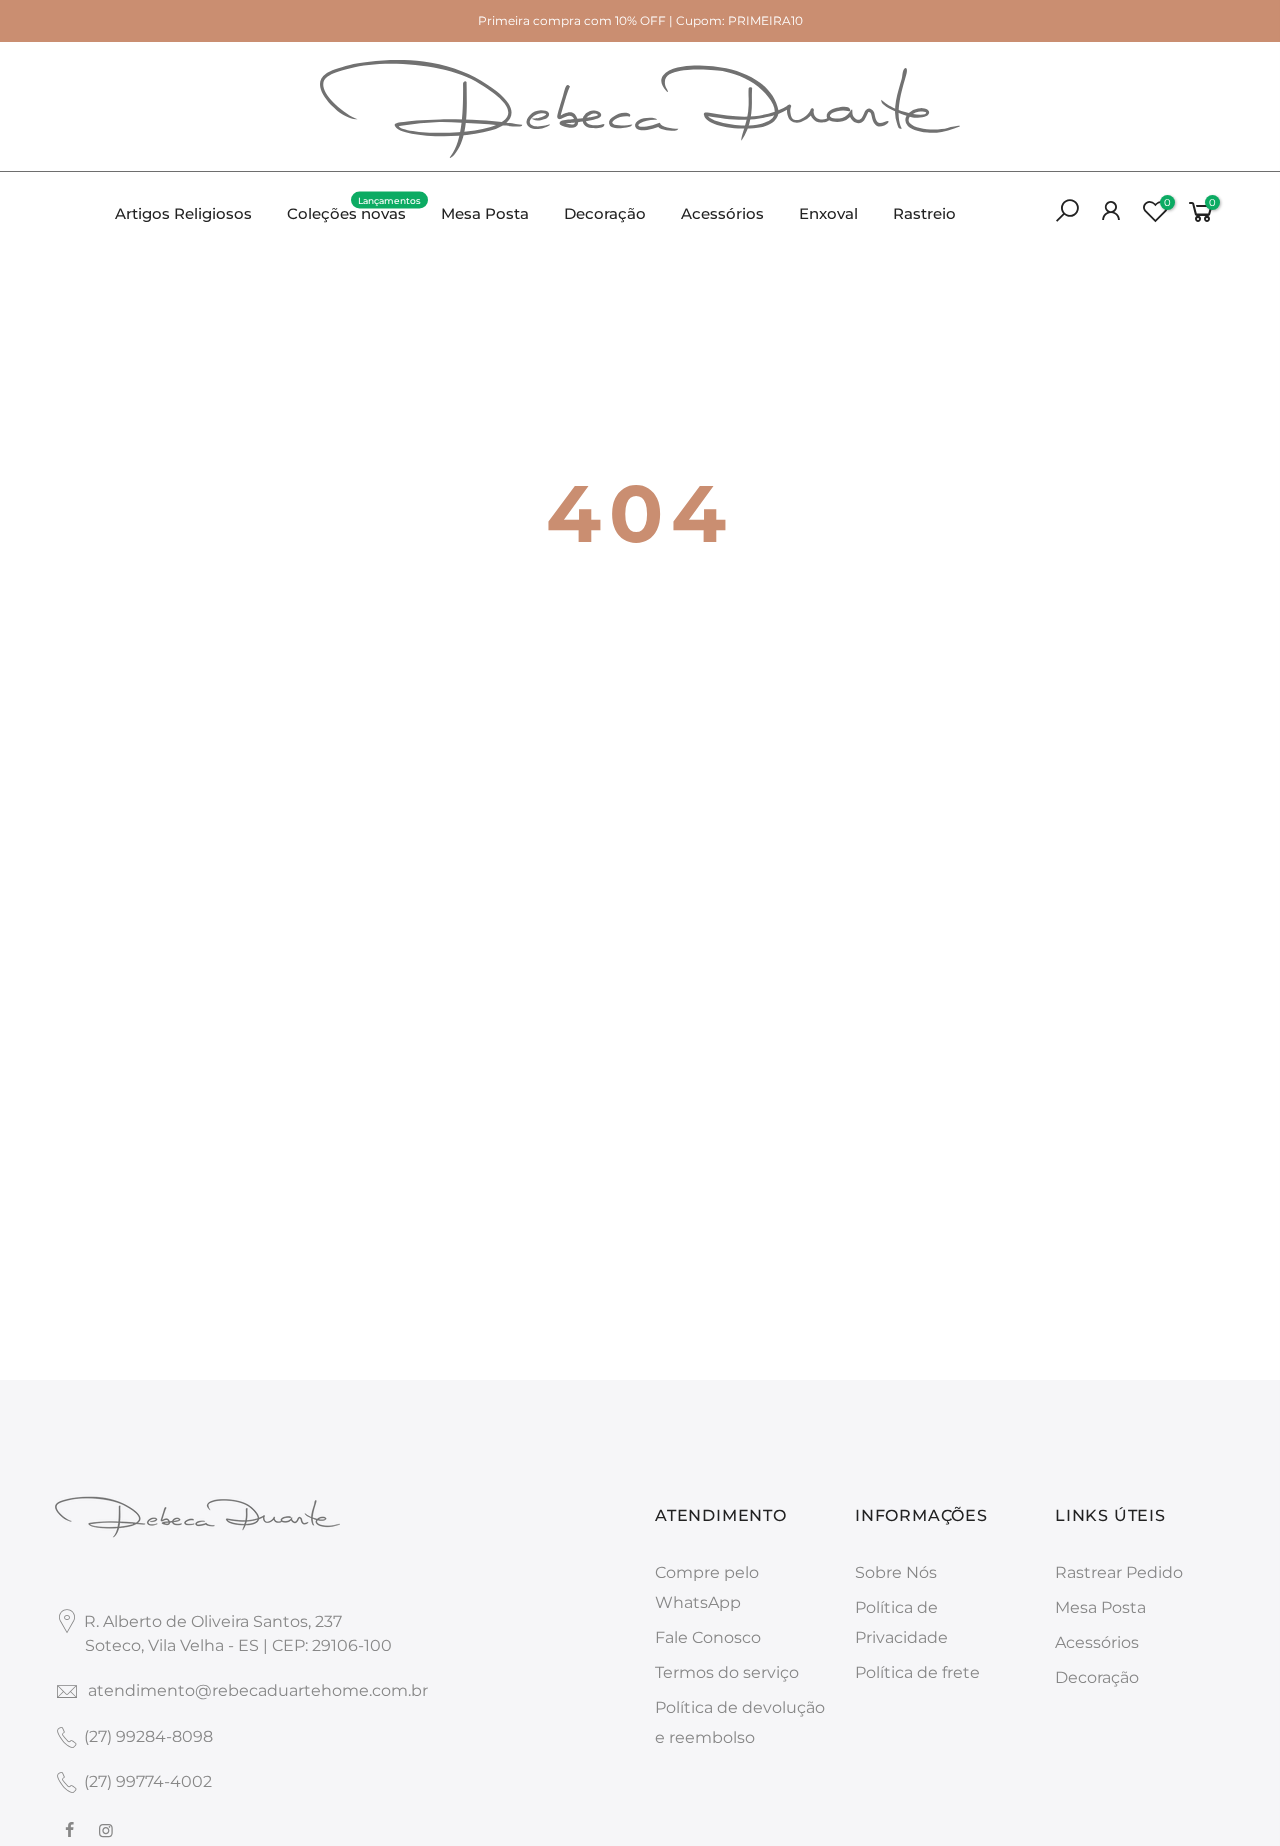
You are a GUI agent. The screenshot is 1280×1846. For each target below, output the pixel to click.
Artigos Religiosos (183, 214)
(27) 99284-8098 (148, 1736)
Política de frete (917, 1672)
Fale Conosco (708, 1637)
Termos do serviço (727, 1672)
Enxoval (828, 214)
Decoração (605, 214)
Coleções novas (354, 209)
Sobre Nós (896, 1572)
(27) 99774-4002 (148, 1781)
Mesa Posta (485, 214)
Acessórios (722, 214)
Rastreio (924, 214)
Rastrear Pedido (1119, 1572)
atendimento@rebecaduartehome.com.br (258, 1690)
